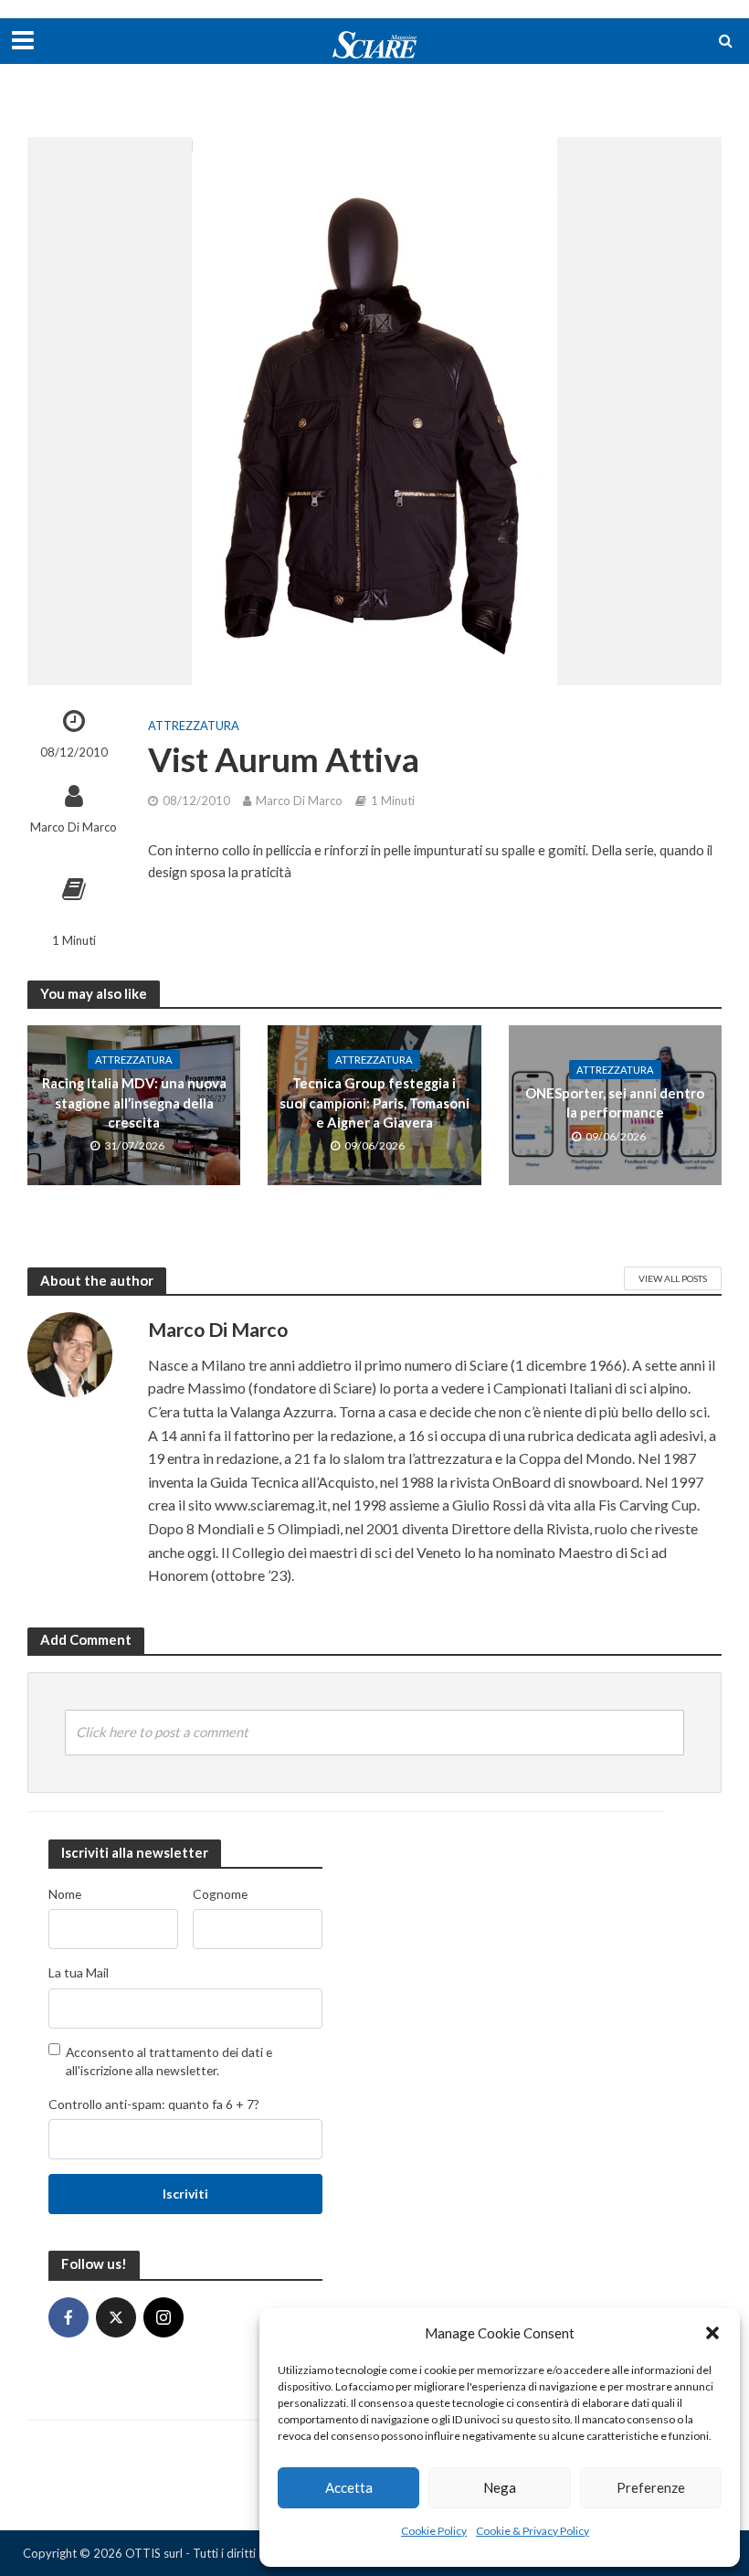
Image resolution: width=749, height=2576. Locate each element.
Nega (500, 2487)
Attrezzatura (194, 726)
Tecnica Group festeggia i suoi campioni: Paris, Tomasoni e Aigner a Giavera (374, 1102)
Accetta (349, 2487)
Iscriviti (185, 2194)
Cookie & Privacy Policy (533, 2531)
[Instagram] (164, 2317)
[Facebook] (69, 2317)
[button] (712, 2333)
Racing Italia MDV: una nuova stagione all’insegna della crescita (134, 1102)
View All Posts (673, 1278)
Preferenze (651, 2487)
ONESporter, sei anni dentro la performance (615, 1102)
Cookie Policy (434, 2531)
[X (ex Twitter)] (116, 2317)
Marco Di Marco (74, 827)
